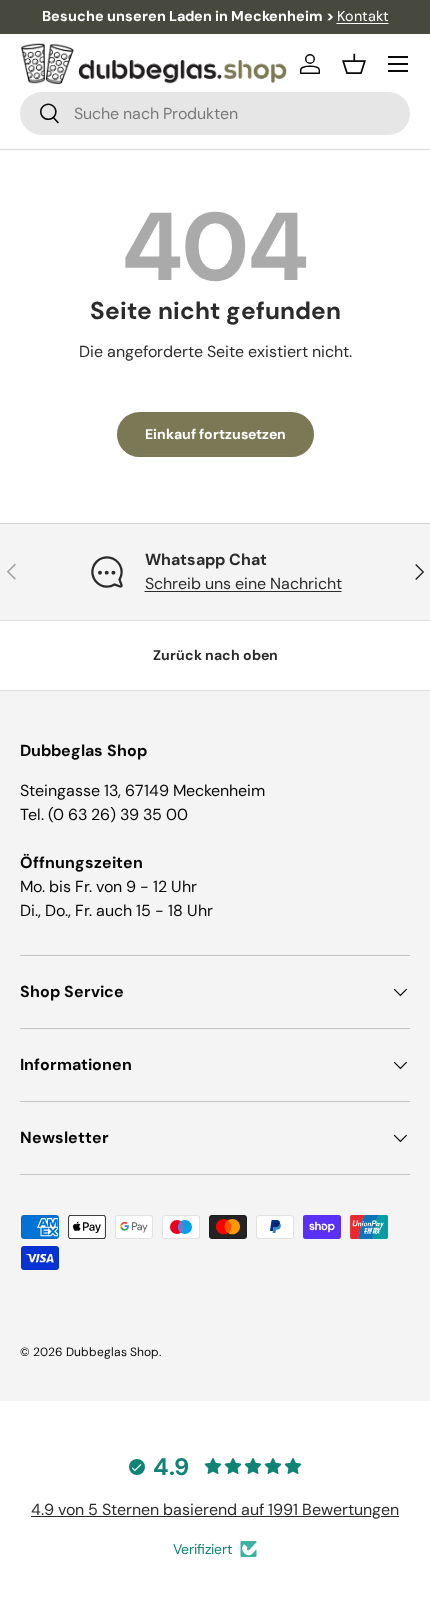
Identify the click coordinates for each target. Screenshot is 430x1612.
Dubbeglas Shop (112, 1352)
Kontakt (363, 16)
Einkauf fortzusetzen (215, 434)
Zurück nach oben (215, 655)
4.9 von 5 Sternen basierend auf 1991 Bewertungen (215, 1509)
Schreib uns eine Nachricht (243, 583)
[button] (354, 64)
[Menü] (398, 64)
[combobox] (215, 113)
